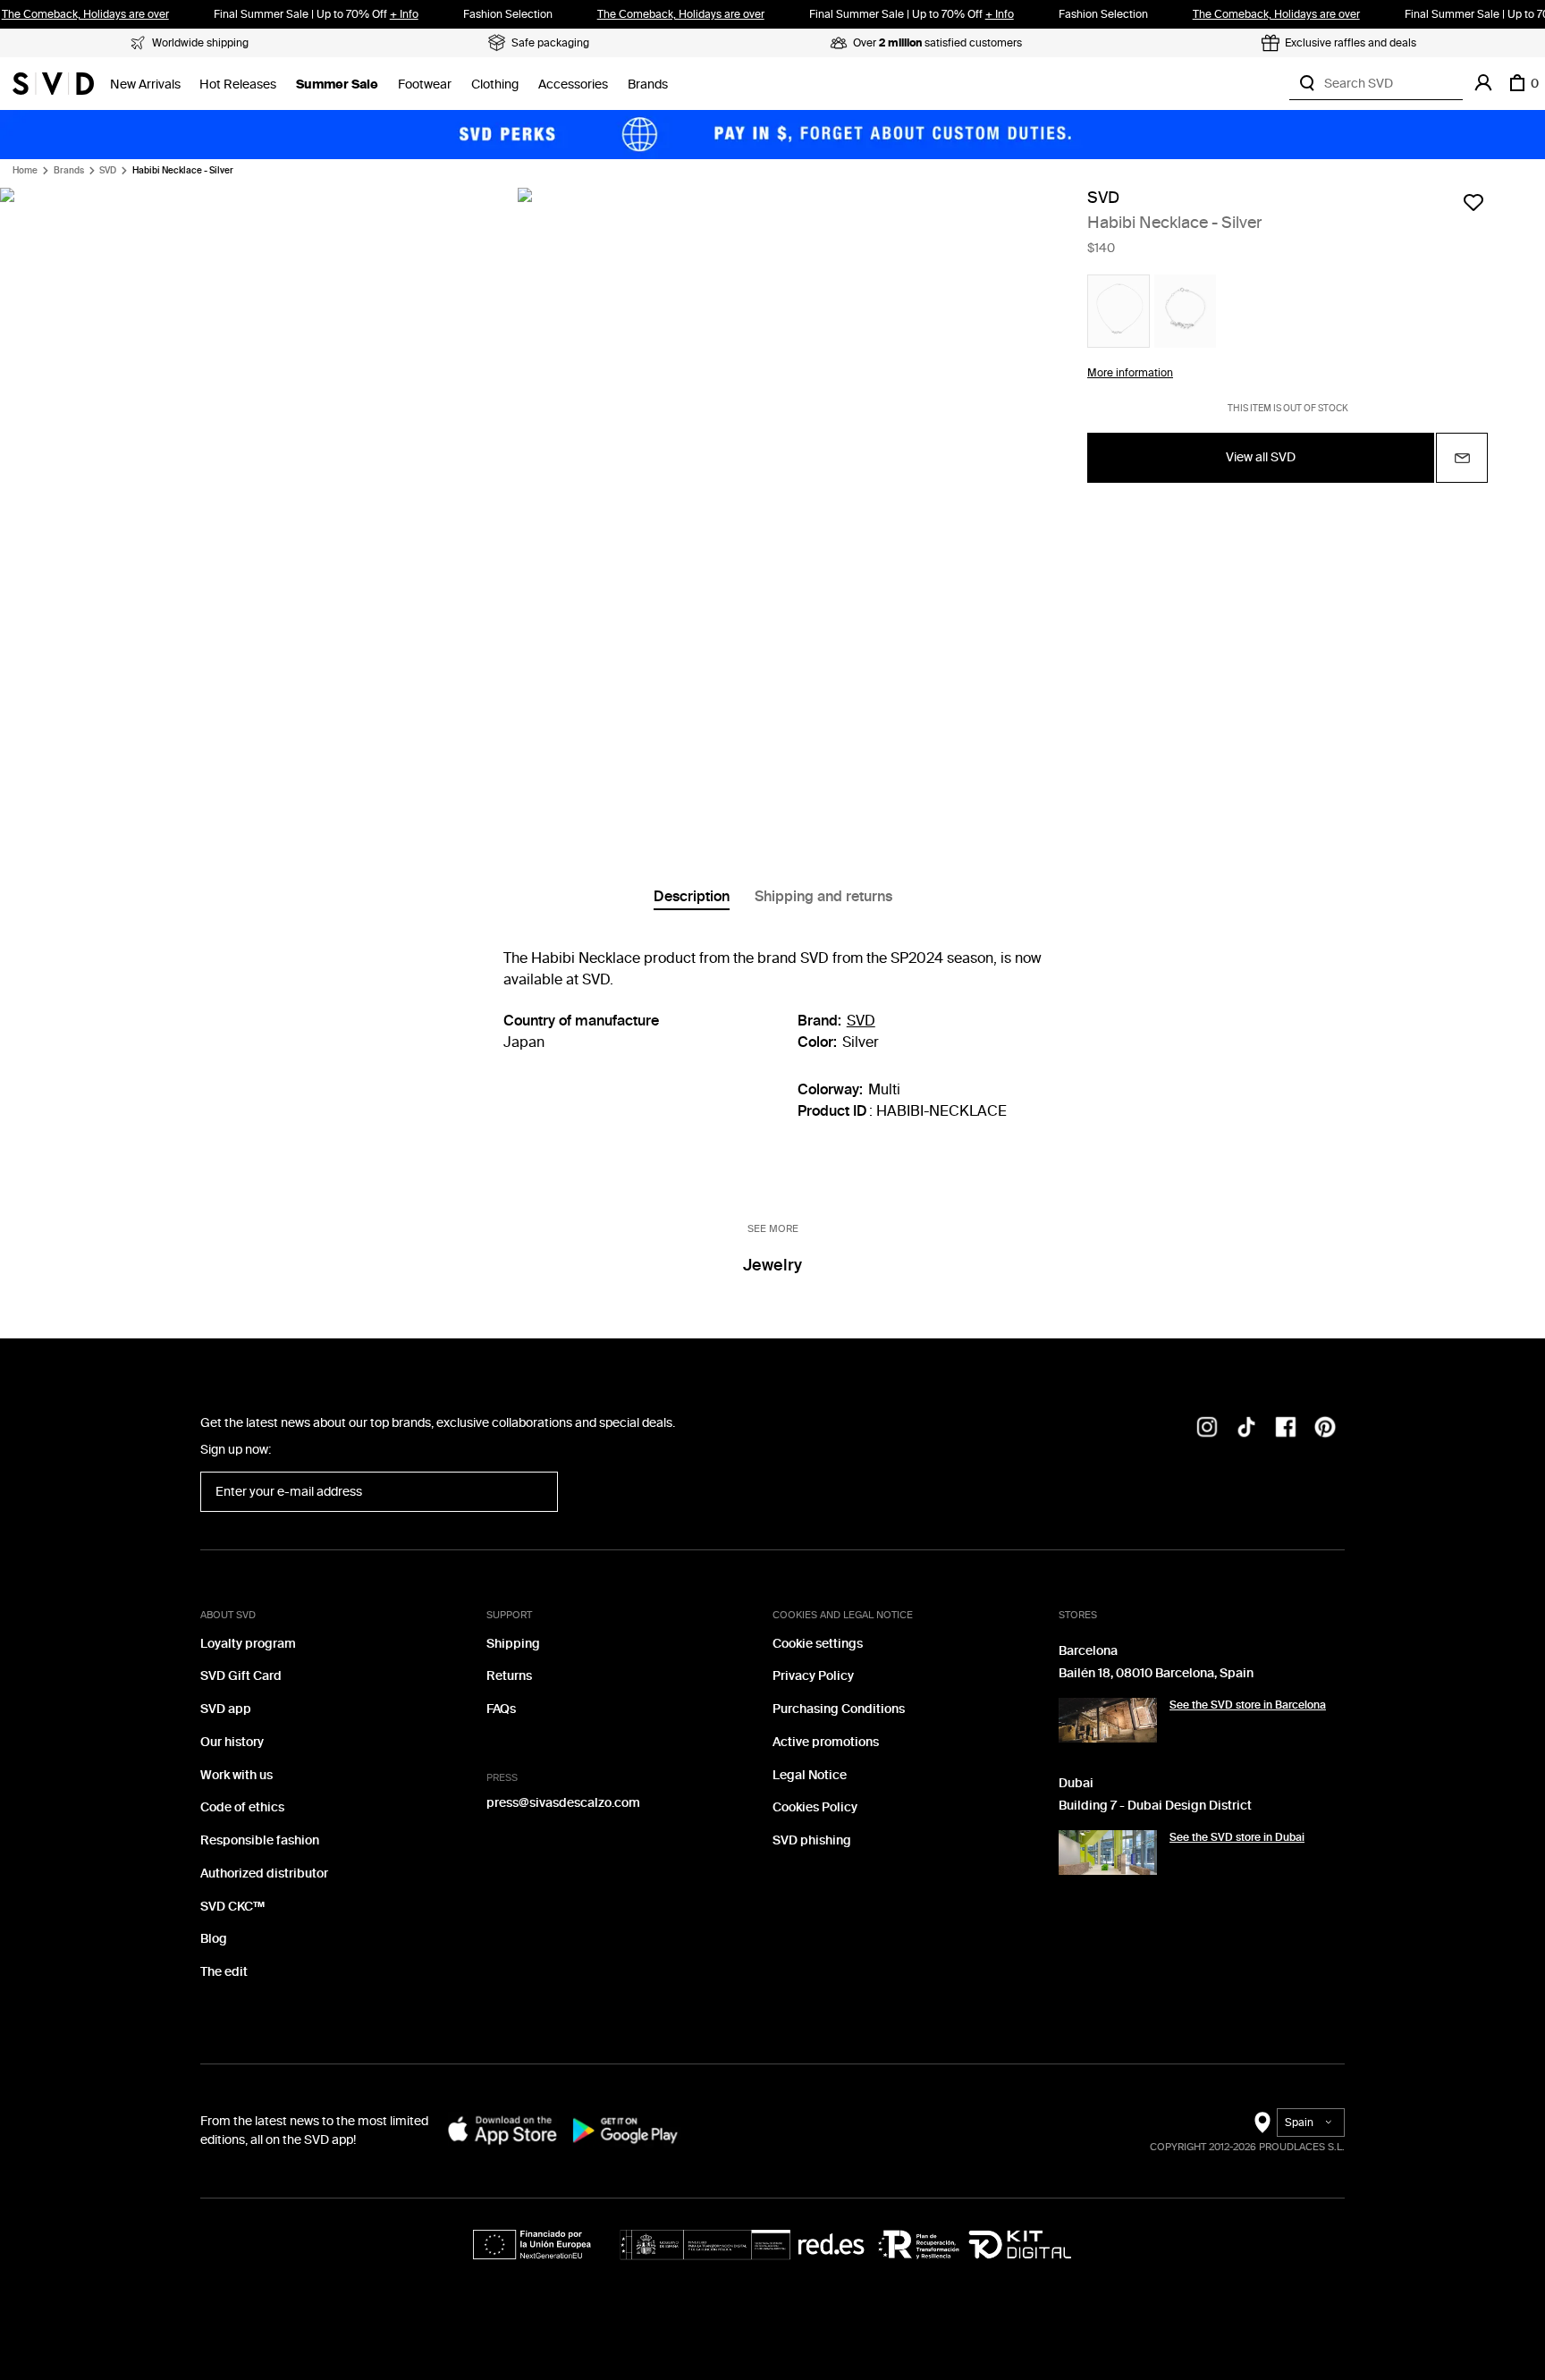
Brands (648, 84)
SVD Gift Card (241, 1676)
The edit (224, 1972)
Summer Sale (337, 84)
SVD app (226, 1709)
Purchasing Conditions (839, 1709)
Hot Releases (238, 84)
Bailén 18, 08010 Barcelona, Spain (1156, 1673)
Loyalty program (248, 1644)
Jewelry (772, 1265)
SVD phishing (812, 1840)
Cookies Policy (815, 1807)
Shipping (513, 1644)
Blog (214, 1939)
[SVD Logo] (53, 83)
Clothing (495, 84)
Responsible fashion (260, 1840)
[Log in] (1483, 83)
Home (25, 171)
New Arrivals (145, 84)
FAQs (501, 1709)
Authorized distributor (264, 1874)
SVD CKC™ (232, 1907)
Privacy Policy (813, 1676)
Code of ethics (242, 1807)
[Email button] (1462, 458)
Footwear (425, 84)
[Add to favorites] (1473, 202)
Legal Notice (810, 1775)
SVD (108, 171)
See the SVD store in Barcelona (1248, 1705)
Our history (232, 1742)
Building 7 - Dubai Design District (1155, 1806)
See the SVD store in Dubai (1237, 1837)
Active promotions (826, 1742)
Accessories (573, 84)
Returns (509, 1676)
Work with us (236, 1775)
